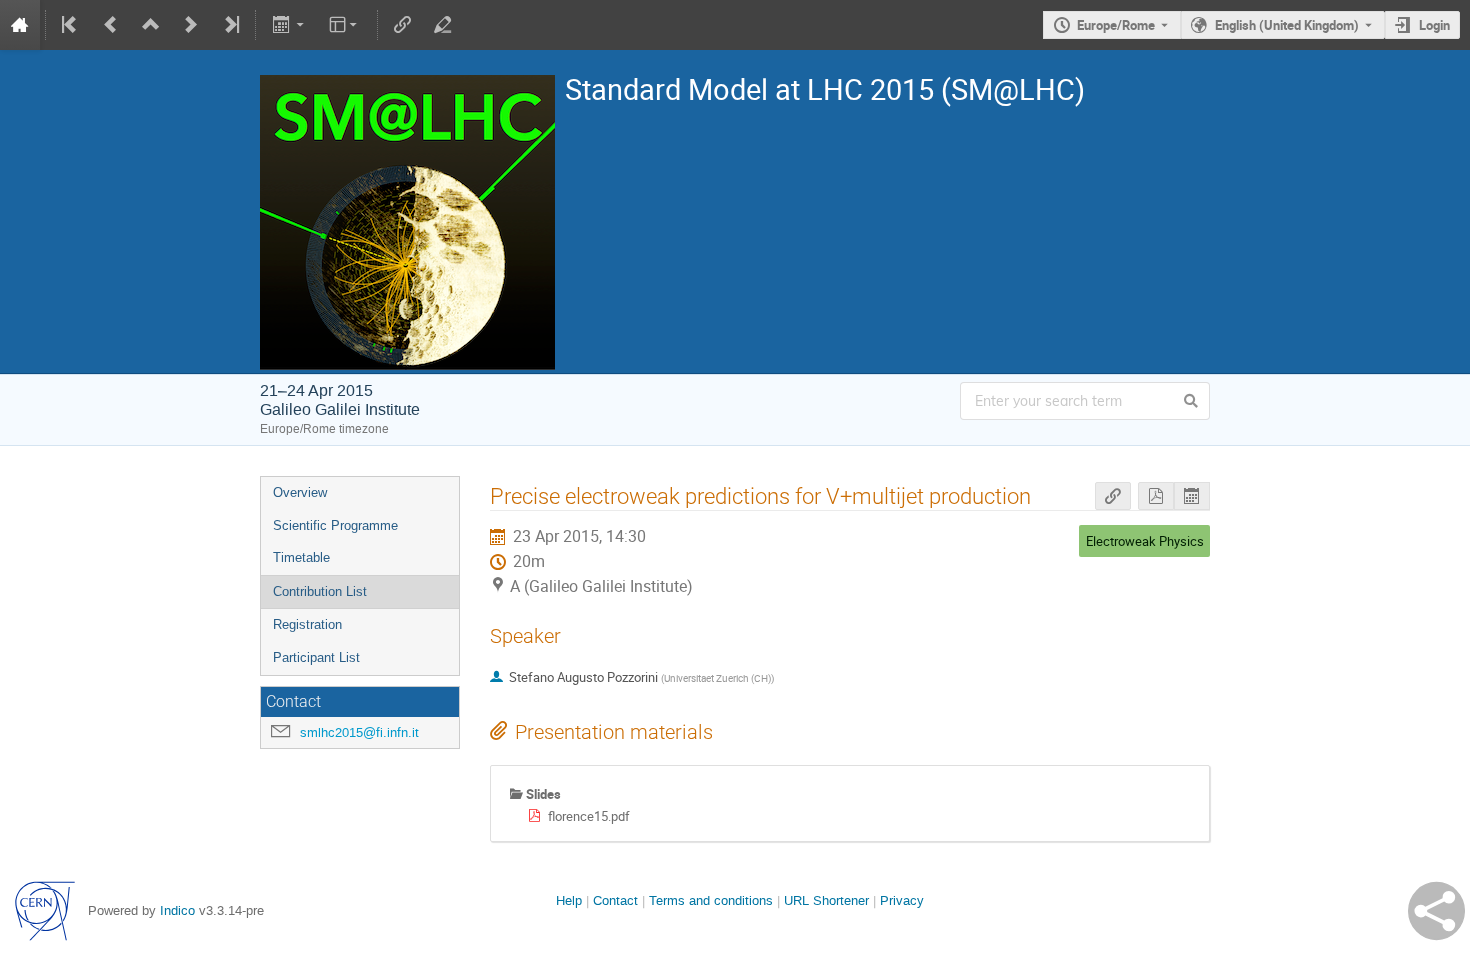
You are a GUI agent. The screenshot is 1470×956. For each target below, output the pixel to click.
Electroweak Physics (1145, 541)
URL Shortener (826, 900)
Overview (300, 492)
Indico (177, 910)
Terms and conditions (711, 900)
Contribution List (320, 591)
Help (569, 900)
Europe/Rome (1116, 25)
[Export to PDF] (1156, 496)
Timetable (301, 557)
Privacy (902, 900)
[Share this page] (1436, 911)
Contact (615, 900)
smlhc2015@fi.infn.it (359, 732)
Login (1434, 25)
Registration (307, 624)
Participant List (316, 657)
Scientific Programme (335, 525)
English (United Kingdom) (1287, 25)
